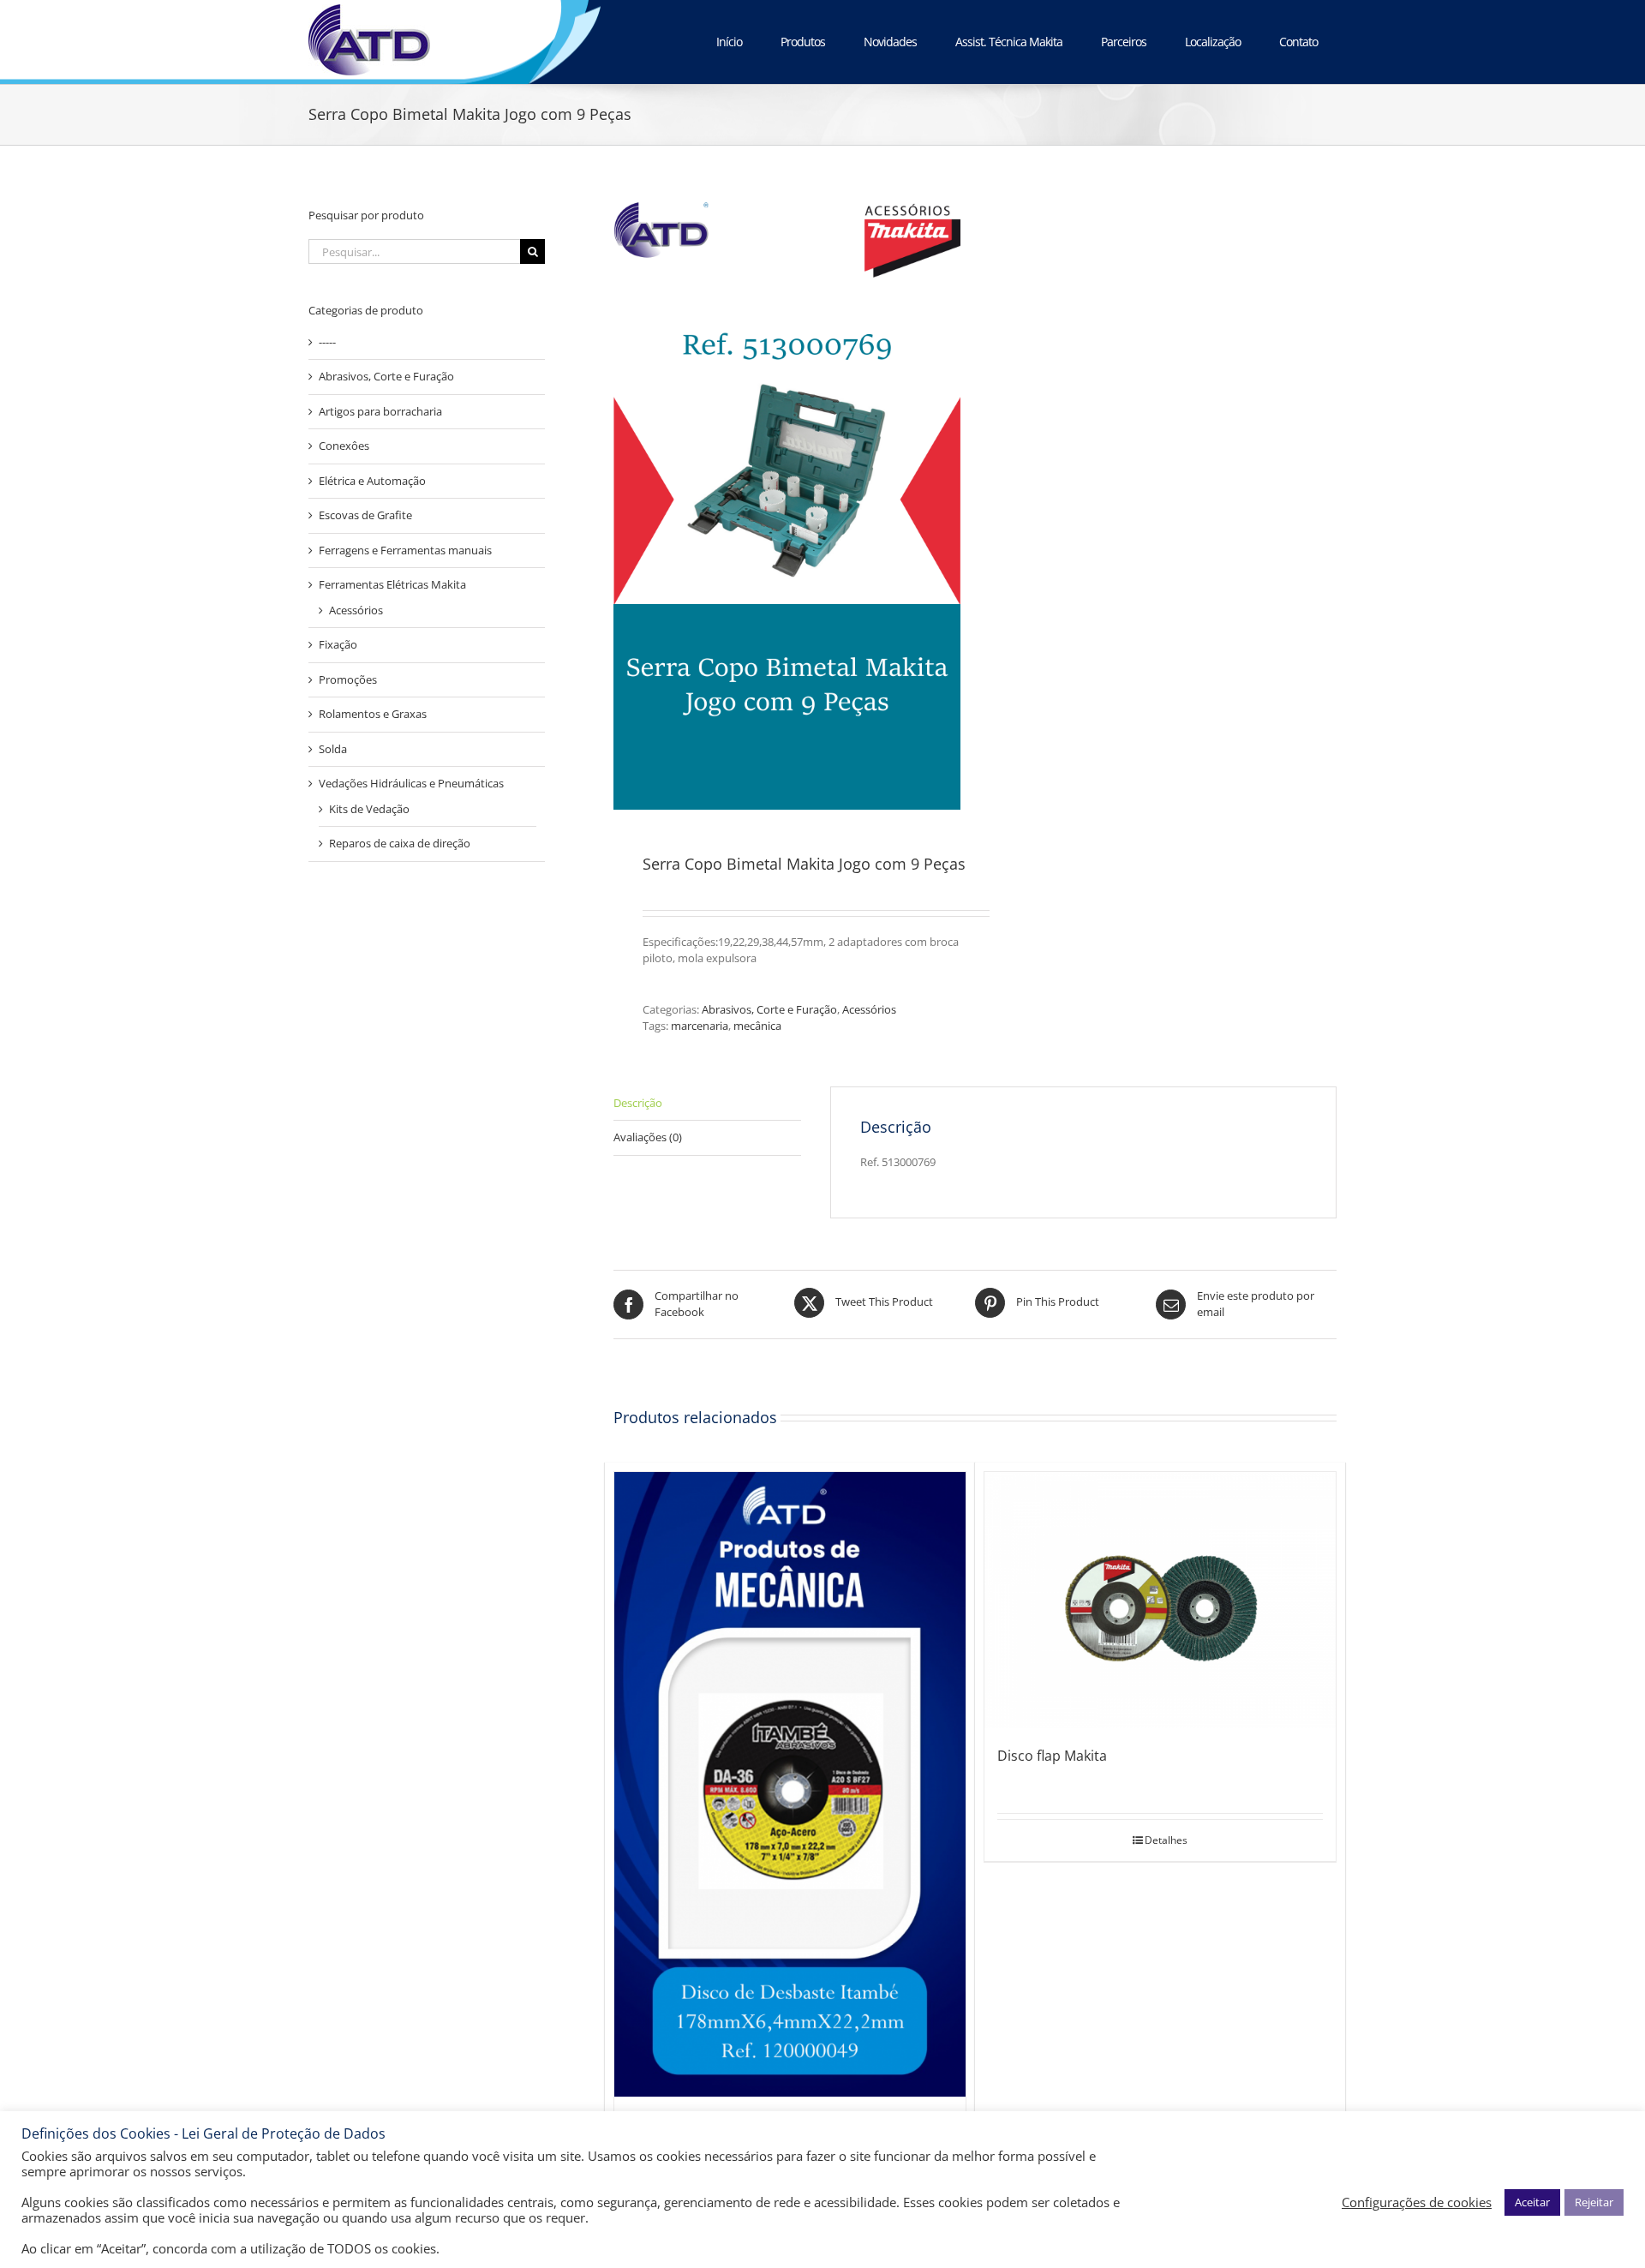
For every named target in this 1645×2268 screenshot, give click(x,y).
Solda (333, 749)
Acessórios (869, 1009)
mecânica (757, 1026)
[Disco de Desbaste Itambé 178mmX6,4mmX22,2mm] (790, 1784)
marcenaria (700, 1026)
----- (327, 342)
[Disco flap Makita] (1160, 1600)
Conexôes (344, 446)
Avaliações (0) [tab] (648, 1137)
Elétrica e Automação (372, 481)
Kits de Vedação (369, 809)
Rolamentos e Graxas (373, 714)
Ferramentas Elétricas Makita (392, 584)
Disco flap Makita (1052, 1756)
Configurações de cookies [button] (1417, 2202)
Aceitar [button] (1532, 2202)
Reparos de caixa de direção (400, 843)
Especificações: (680, 942)
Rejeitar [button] (1594, 2202)
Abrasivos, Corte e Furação (769, 1009)
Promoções (348, 679)
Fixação (338, 644)
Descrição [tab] (638, 1103)
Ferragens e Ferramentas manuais (405, 550)
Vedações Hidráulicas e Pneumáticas (411, 783)
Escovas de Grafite (365, 515)
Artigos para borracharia (380, 411)
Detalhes (1166, 1840)
